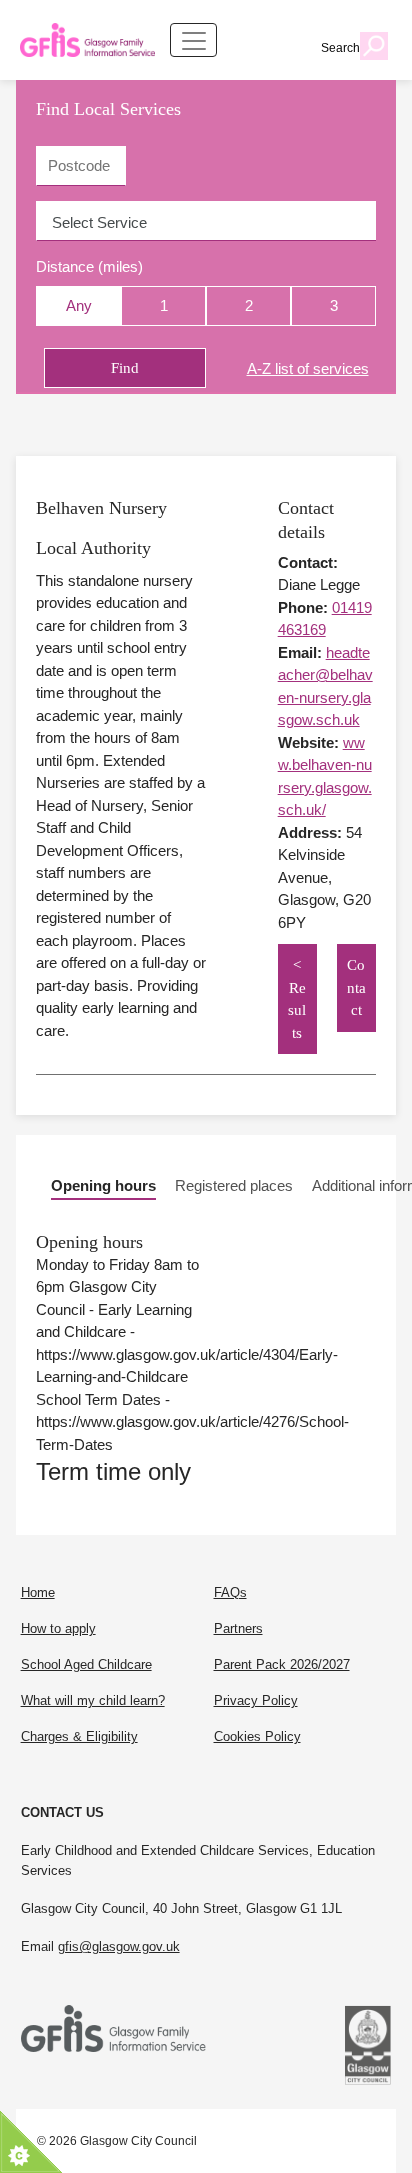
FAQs (230, 1592)
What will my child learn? (93, 1700)
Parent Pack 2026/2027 (282, 1664)
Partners (238, 1628)
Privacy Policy (256, 1700)
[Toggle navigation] (193, 40)
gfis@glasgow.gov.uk (119, 1946)
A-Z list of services (308, 368)
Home (38, 1592)
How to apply (58, 1628)
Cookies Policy (257, 1736)
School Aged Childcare (86, 1664)
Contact (356, 987)
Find (125, 368)
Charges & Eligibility (79, 1736)
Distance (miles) (89, 266)
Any (79, 305)
